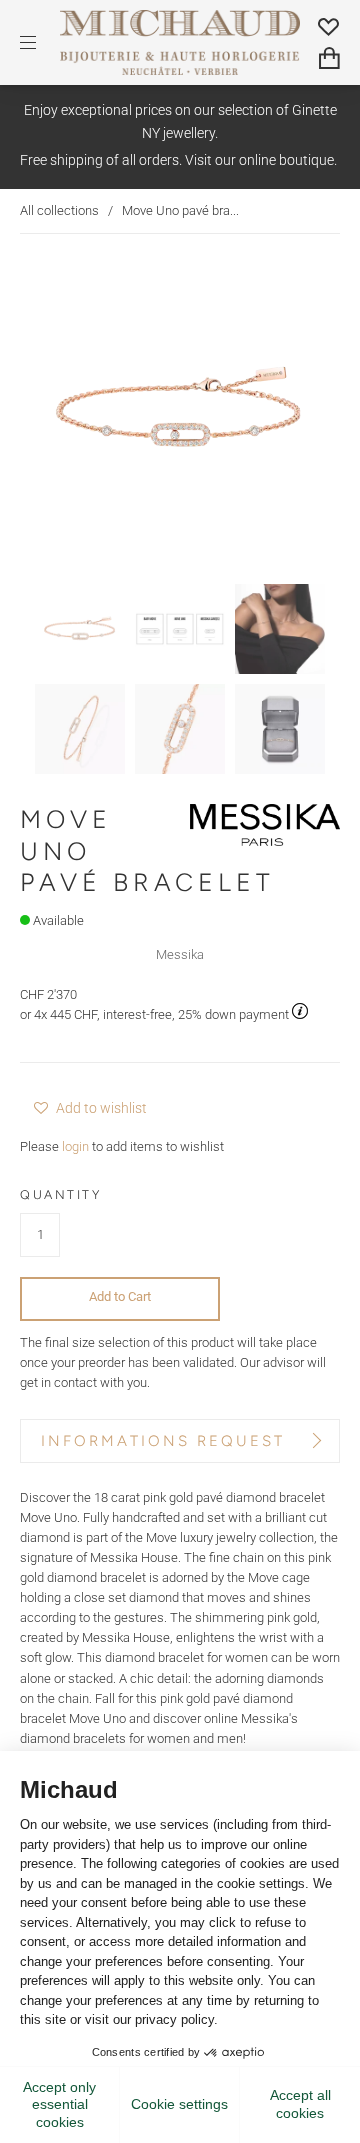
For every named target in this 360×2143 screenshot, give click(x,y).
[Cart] (329, 58)
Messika (180, 954)
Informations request (163, 1441)
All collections (59, 210)
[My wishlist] (329, 26)
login (75, 1146)
